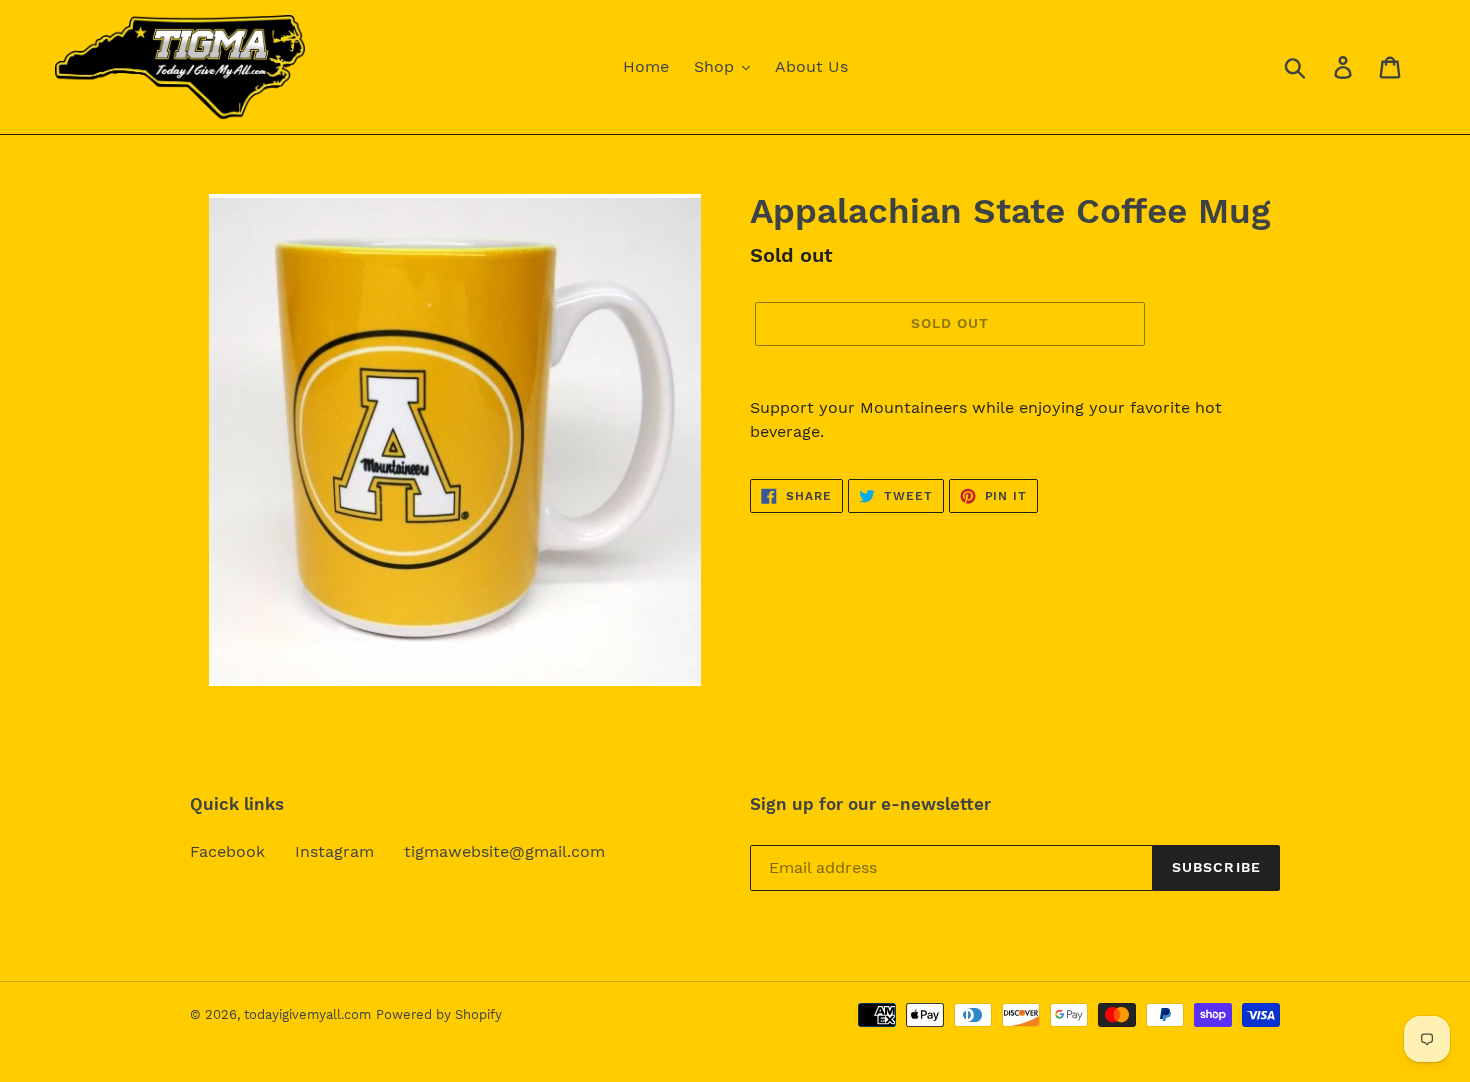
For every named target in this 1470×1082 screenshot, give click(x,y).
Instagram (334, 851)
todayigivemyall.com (307, 1014)
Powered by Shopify (439, 1014)
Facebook (227, 851)
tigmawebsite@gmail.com (504, 851)
